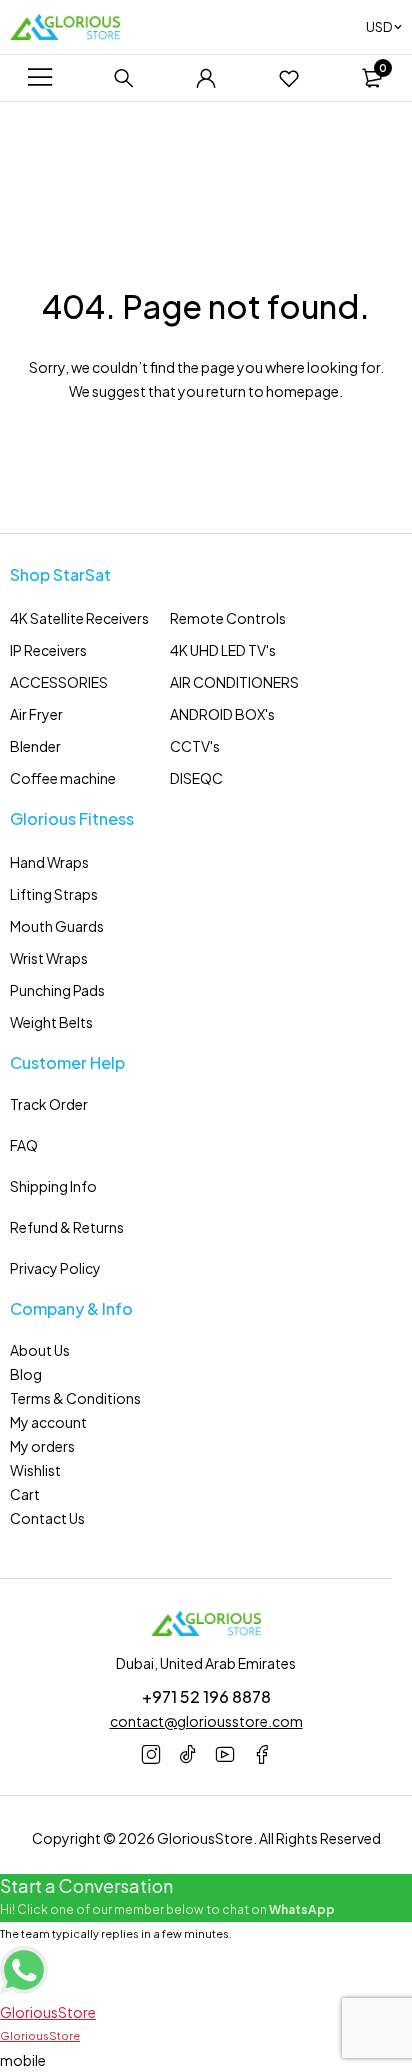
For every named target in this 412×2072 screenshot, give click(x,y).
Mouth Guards (57, 926)
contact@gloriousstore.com (206, 1721)
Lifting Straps (54, 894)
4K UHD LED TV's (223, 650)
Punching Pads (57, 990)
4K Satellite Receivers (79, 618)
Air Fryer (36, 714)
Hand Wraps (49, 862)
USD (379, 27)
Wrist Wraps (49, 958)
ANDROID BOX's (222, 714)
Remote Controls (228, 618)
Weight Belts (51, 1022)
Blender (35, 746)
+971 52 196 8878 (206, 1696)
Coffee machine (63, 778)
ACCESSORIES (59, 682)
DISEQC (196, 778)
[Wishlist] (289, 78)
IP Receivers (48, 650)
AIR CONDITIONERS (234, 682)
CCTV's (195, 746)
